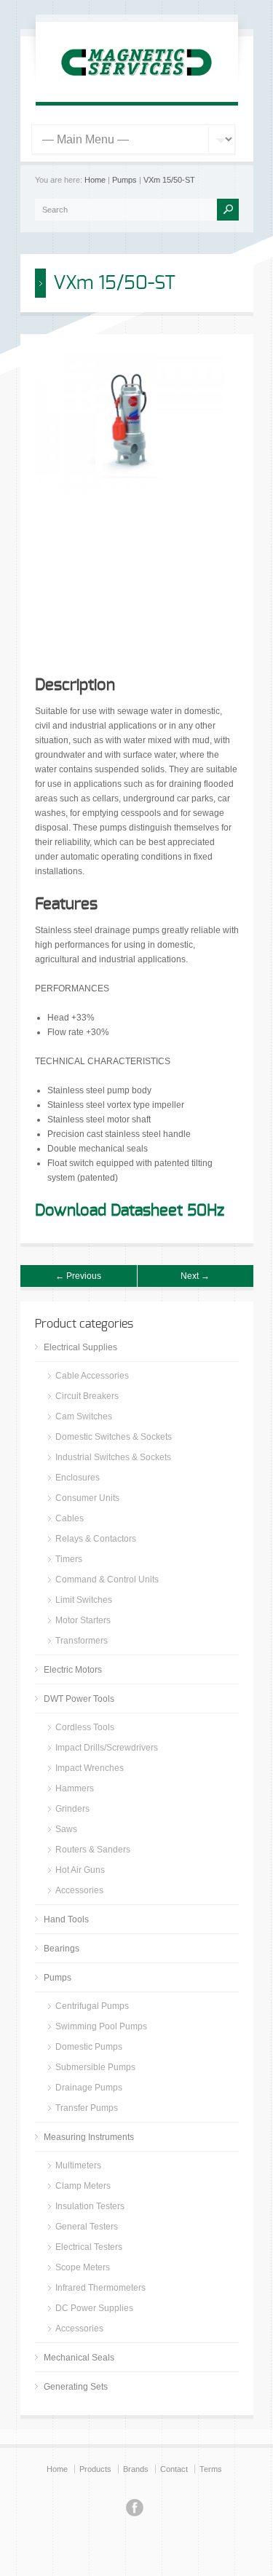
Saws (66, 1829)
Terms (211, 2469)
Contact (174, 2469)
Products (95, 2469)
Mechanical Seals (79, 2358)
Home (95, 180)
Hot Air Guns (80, 1870)
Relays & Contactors (96, 1539)
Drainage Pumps (89, 2088)
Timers (69, 1559)
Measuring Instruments (89, 2137)
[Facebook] (135, 2510)
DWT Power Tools (79, 1699)
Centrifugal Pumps (92, 2006)
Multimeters (78, 2165)
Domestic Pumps (89, 2047)
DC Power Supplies (94, 2308)
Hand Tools (66, 1919)
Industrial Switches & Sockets (113, 1457)
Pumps (124, 180)
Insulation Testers (90, 2206)
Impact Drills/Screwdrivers (107, 1748)
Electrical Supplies (80, 1347)
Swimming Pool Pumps (101, 2026)
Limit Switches (84, 1600)
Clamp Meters (83, 2186)
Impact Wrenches (90, 1768)
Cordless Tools (85, 1727)
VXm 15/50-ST (169, 180)
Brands (136, 2469)
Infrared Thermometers (100, 2288)
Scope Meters (83, 2267)
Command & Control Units (107, 1580)
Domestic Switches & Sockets (114, 1437)
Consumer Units (87, 1498)
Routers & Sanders (93, 1850)
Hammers (75, 1788)
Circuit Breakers (87, 1396)
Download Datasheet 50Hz (130, 1210)
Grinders (72, 1809)
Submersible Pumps (95, 2067)
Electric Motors (73, 1670)
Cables (70, 1518)
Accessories (79, 1890)
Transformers (82, 1641)
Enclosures (78, 1478)
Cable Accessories (92, 1376)
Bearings (62, 1949)
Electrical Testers (89, 2247)
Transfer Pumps (87, 2108)
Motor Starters (83, 1620)
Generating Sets (76, 2387)
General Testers (87, 2227)
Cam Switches (84, 1416)
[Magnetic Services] (137, 84)
